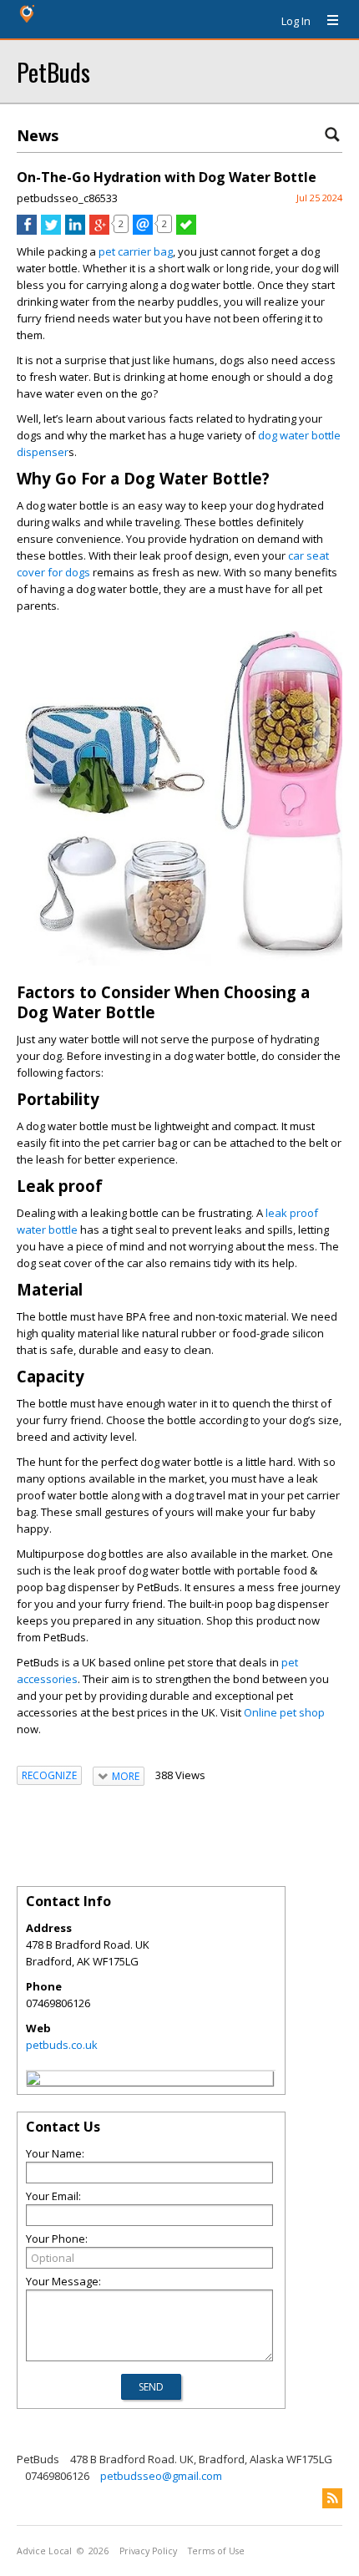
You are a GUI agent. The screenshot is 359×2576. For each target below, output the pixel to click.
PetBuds (53, 71)
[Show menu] (326, 21)
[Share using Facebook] (27, 231)
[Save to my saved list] (186, 231)
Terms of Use (216, 2551)
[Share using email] (143, 231)
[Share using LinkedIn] (75, 231)
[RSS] (332, 2498)
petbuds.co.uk (62, 2045)
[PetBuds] (33, 2081)
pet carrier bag (136, 251)
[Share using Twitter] (51, 231)
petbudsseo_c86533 (67, 198)
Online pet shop (284, 1712)
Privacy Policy (148, 2551)
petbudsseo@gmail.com (161, 2476)
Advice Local (44, 2551)
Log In (296, 21)
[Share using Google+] (99, 231)
